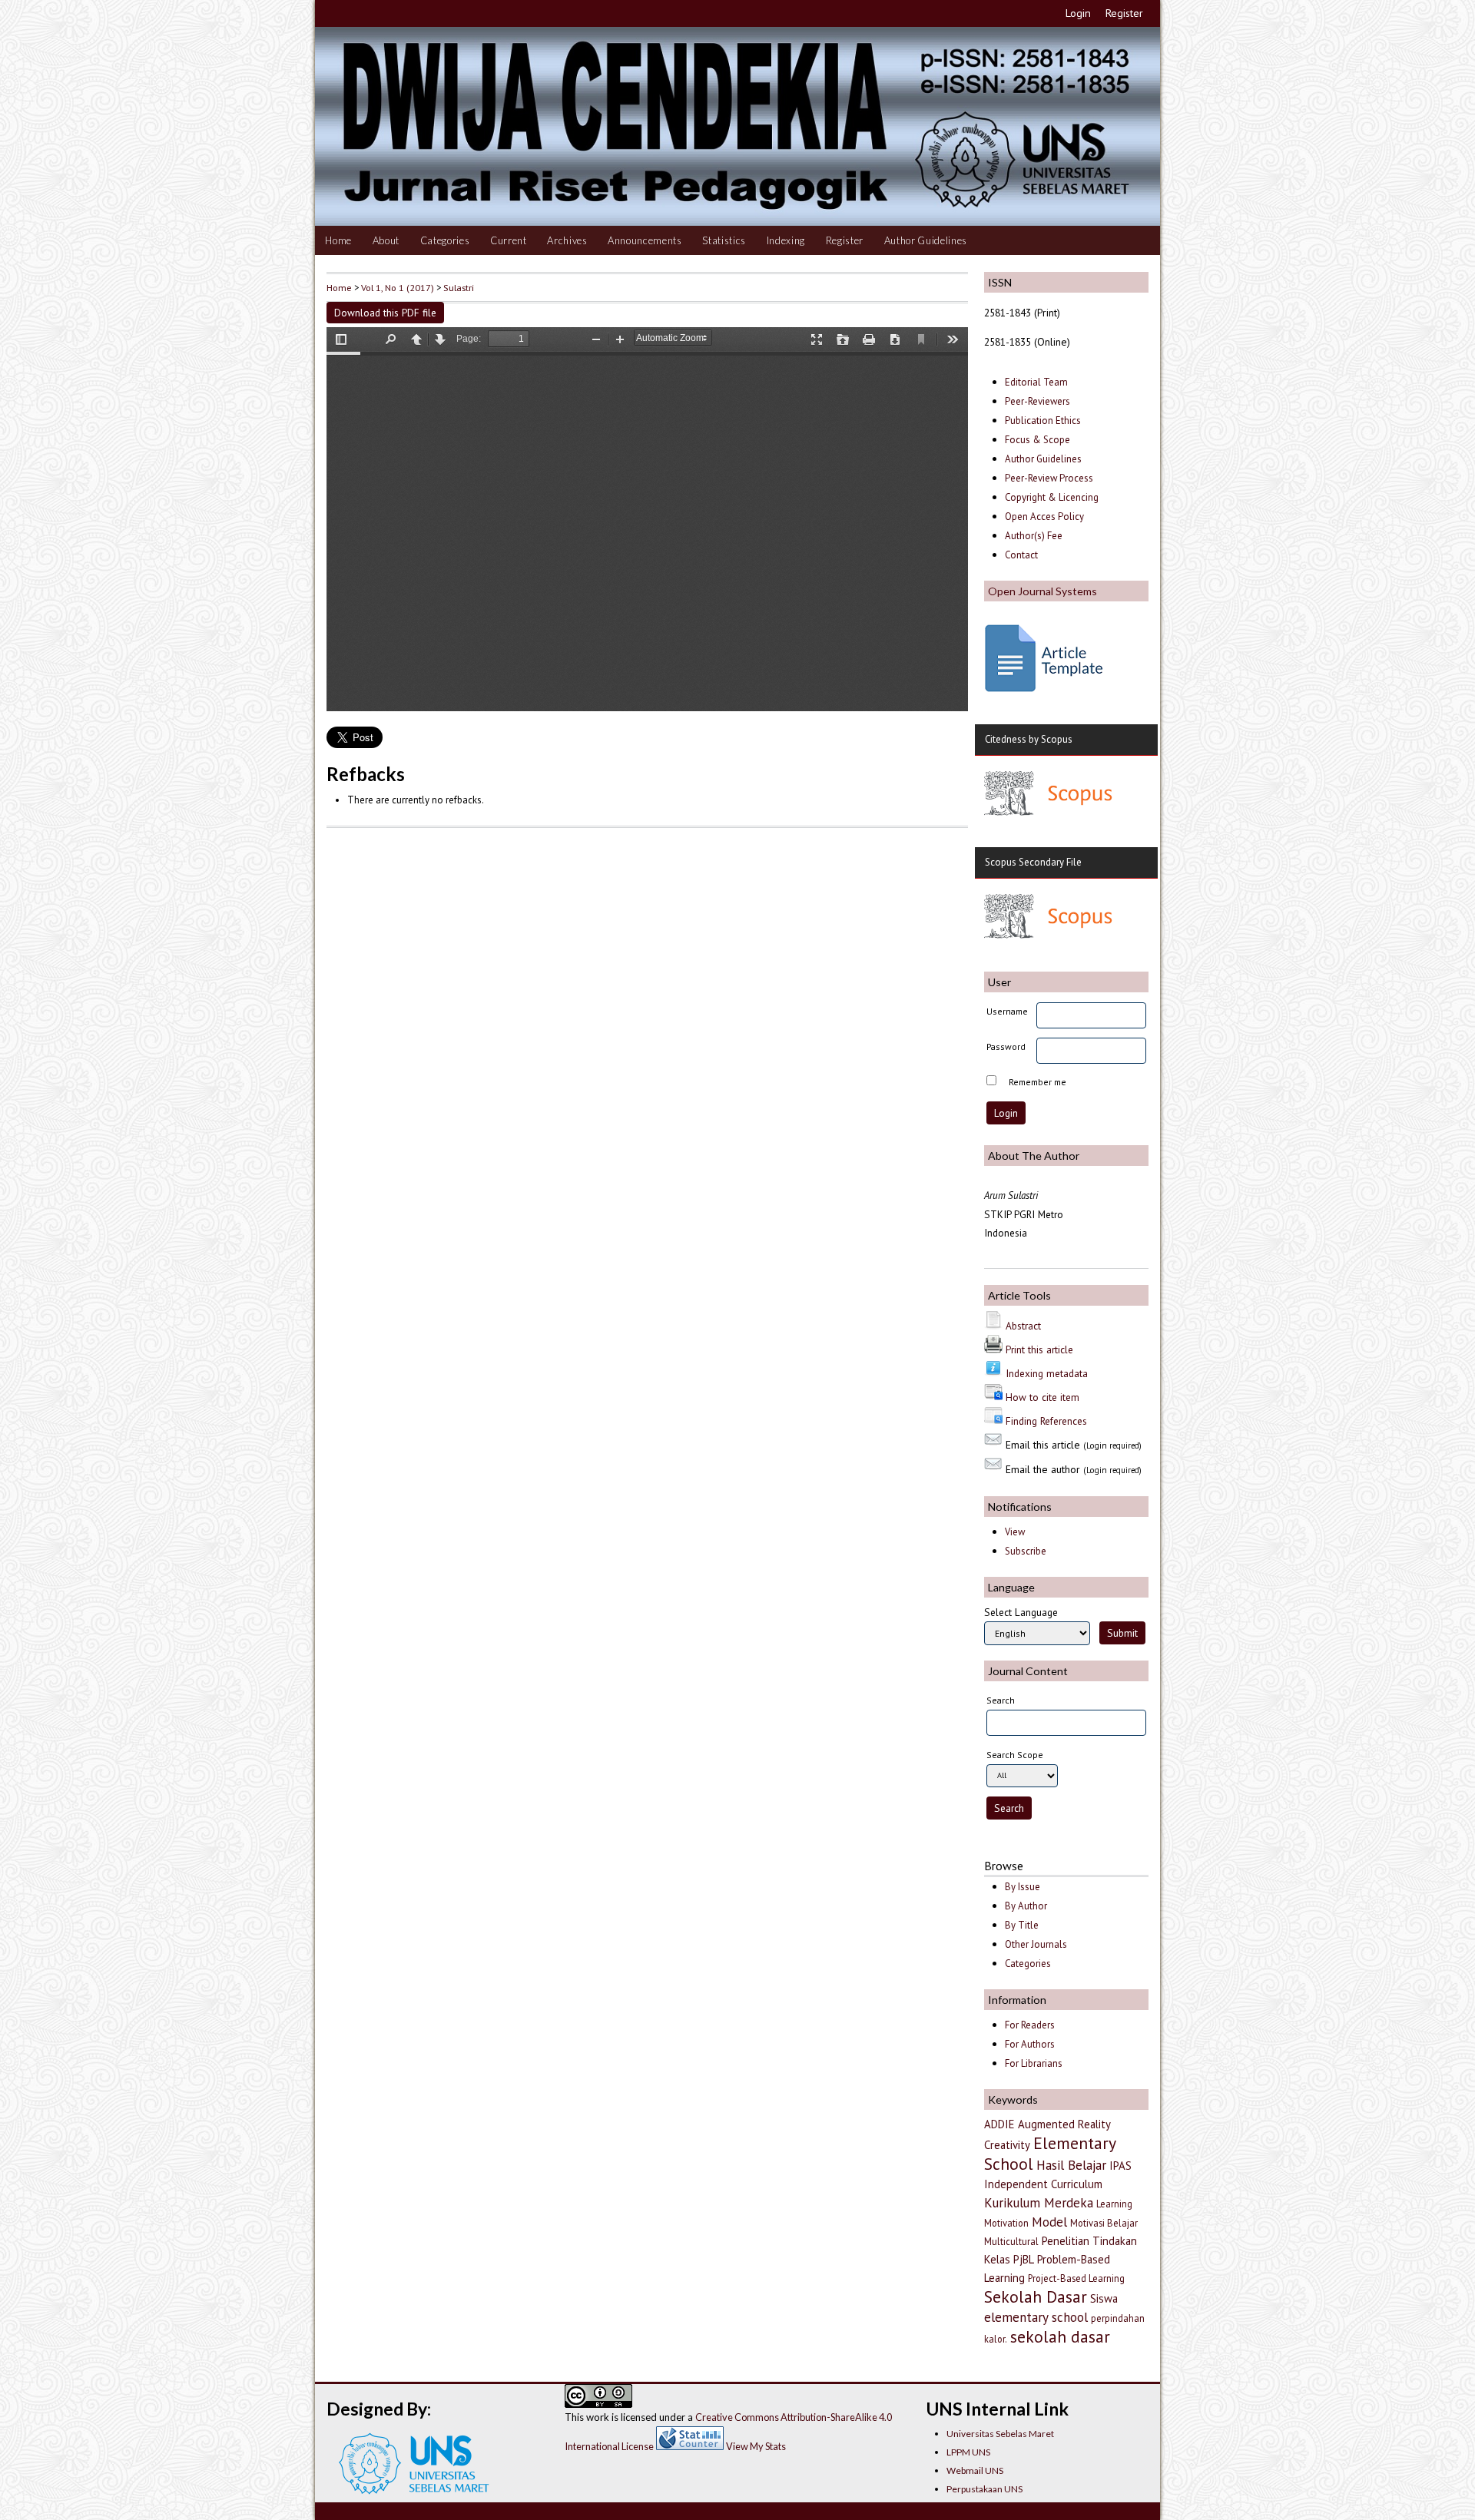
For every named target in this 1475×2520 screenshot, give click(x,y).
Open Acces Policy (1044, 517)
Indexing (786, 240)
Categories (445, 240)
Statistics (724, 240)
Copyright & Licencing (1052, 497)
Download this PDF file (385, 313)
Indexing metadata (1047, 1373)
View (1015, 1532)
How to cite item (1042, 1397)
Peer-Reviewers (1039, 401)
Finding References (1046, 1421)
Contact (1021, 555)
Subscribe (1026, 1551)
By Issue (1023, 1887)
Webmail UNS (975, 2470)
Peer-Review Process (1049, 478)
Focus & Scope (1037, 440)
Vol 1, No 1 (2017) (398, 287)
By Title (1022, 1925)
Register (1124, 13)
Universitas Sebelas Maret (1000, 2434)
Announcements (645, 240)
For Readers (1030, 2025)
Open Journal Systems (1042, 591)
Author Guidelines (926, 240)
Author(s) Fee (1034, 536)
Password (1006, 1046)
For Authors (1030, 2044)
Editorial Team (1036, 382)
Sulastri (459, 287)
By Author (1026, 1906)
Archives (567, 240)
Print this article (1039, 1349)
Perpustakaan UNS (984, 2489)
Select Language (1021, 1612)
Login (1078, 13)
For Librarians (1034, 2063)
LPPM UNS (968, 2452)
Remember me (1037, 1082)
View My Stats (756, 2446)
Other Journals (1036, 1944)
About (386, 240)
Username (1007, 1011)
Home (338, 240)
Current (509, 240)
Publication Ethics (1043, 421)
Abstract (1023, 1326)
